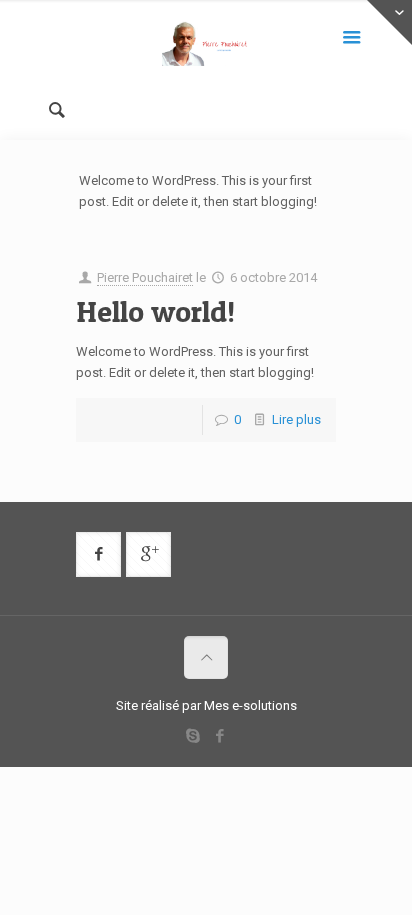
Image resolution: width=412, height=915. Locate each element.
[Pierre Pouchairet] (206, 45)
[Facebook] (219, 736)
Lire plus (296, 419)
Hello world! (155, 311)
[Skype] (192, 736)
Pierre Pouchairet (145, 277)
